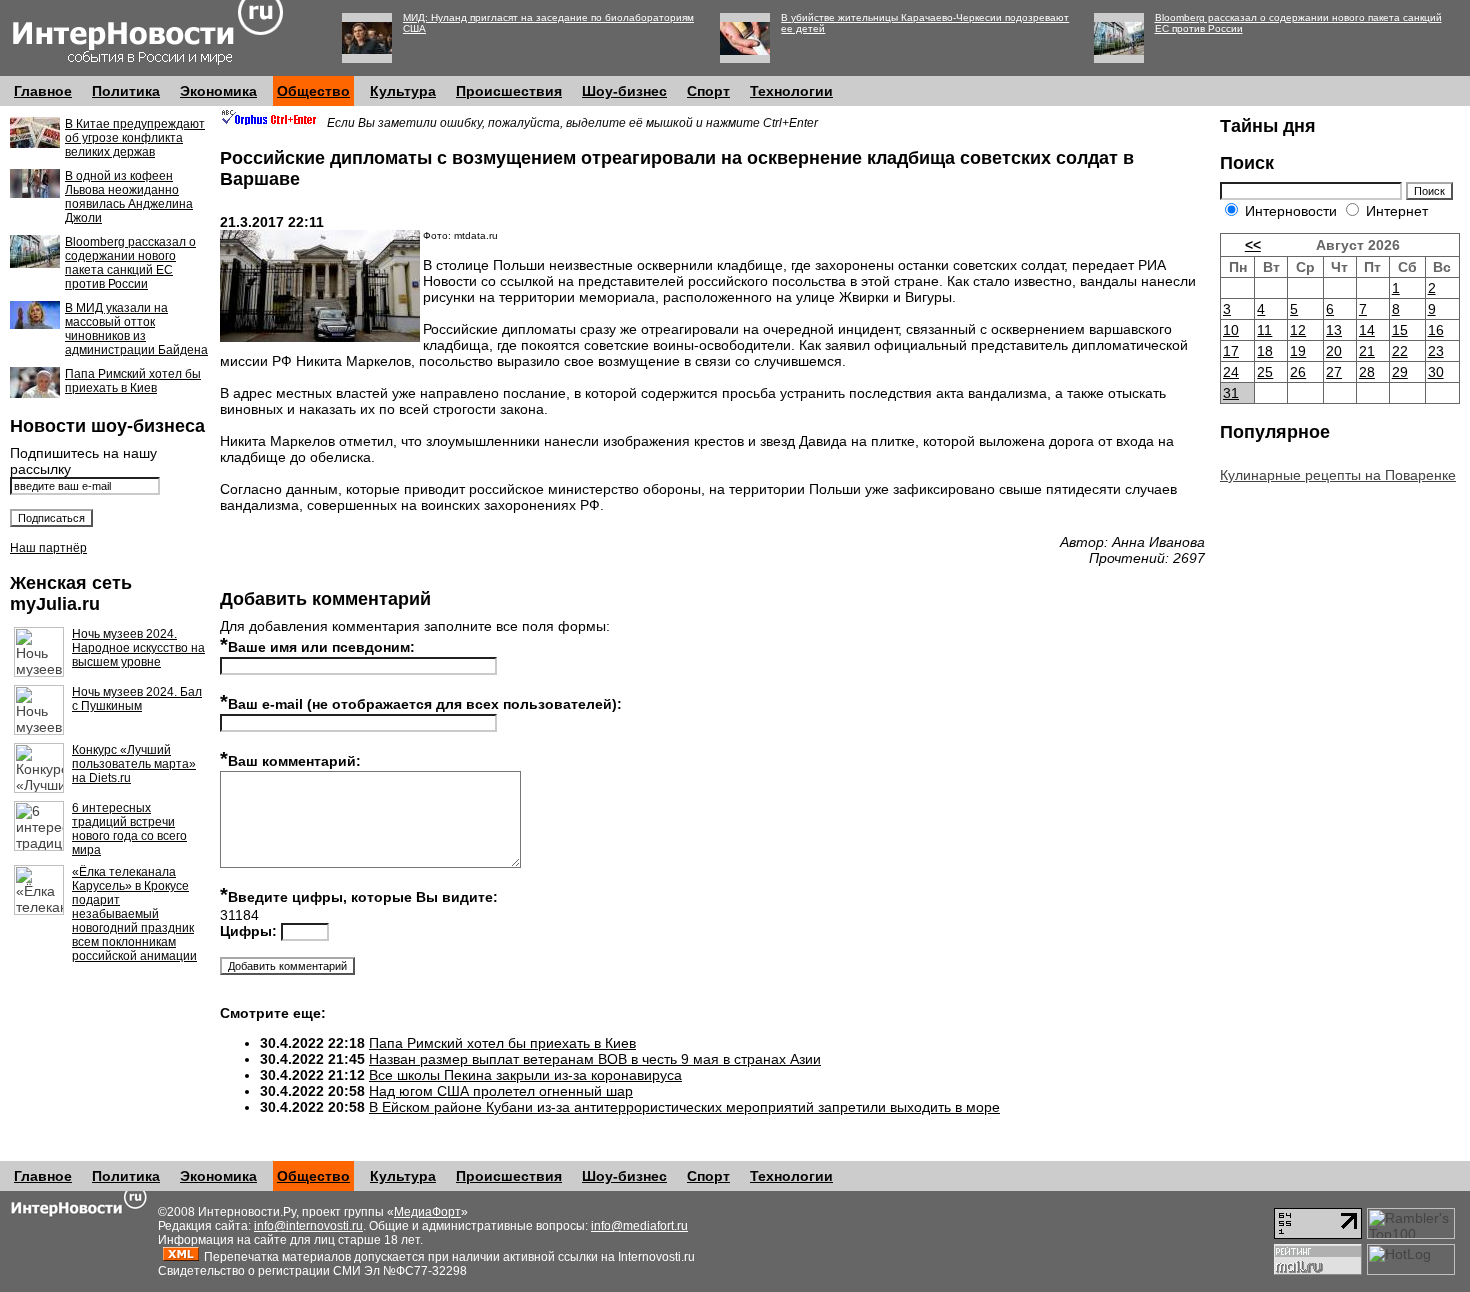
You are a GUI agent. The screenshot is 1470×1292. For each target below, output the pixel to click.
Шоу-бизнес (624, 91)
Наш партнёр (48, 548)
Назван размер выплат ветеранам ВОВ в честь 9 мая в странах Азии (595, 1059)
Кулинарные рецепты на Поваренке (1338, 475)
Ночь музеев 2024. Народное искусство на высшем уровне (138, 648)
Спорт (708, 91)
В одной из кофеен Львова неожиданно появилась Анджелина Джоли (129, 197)
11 (1264, 330)
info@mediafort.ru (639, 1226)
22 (1400, 351)
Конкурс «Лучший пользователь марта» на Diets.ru (134, 764)
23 (1436, 351)
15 (1400, 330)
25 (1265, 372)
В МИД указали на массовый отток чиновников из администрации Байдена (136, 329)
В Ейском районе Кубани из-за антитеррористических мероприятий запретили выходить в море (684, 1107)
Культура (403, 91)
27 (1334, 372)
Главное (43, 91)
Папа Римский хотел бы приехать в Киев (133, 381)
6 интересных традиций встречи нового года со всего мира (129, 829)
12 (1298, 330)
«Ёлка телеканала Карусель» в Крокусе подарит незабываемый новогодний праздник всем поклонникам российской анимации (134, 914)
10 (1231, 330)
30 (1436, 372)
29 (1400, 372)
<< (1253, 245)
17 (1231, 351)
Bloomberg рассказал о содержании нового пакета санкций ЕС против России (130, 263)
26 (1298, 372)
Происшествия (509, 91)
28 (1367, 372)
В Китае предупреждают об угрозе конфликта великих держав (135, 138)
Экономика (218, 91)
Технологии (791, 91)
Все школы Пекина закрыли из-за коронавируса (525, 1075)
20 (1334, 351)
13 (1334, 330)
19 (1298, 351)
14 (1367, 330)
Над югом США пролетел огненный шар (501, 1091)
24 (1231, 372)
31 (1231, 393)
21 (1367, 351)
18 (1265, 351)
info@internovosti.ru (308, 1226)
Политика (126, 91)
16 (1436, 330)
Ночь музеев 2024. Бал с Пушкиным (137, 699)
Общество (313, 91)
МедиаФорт (427, 1212)
